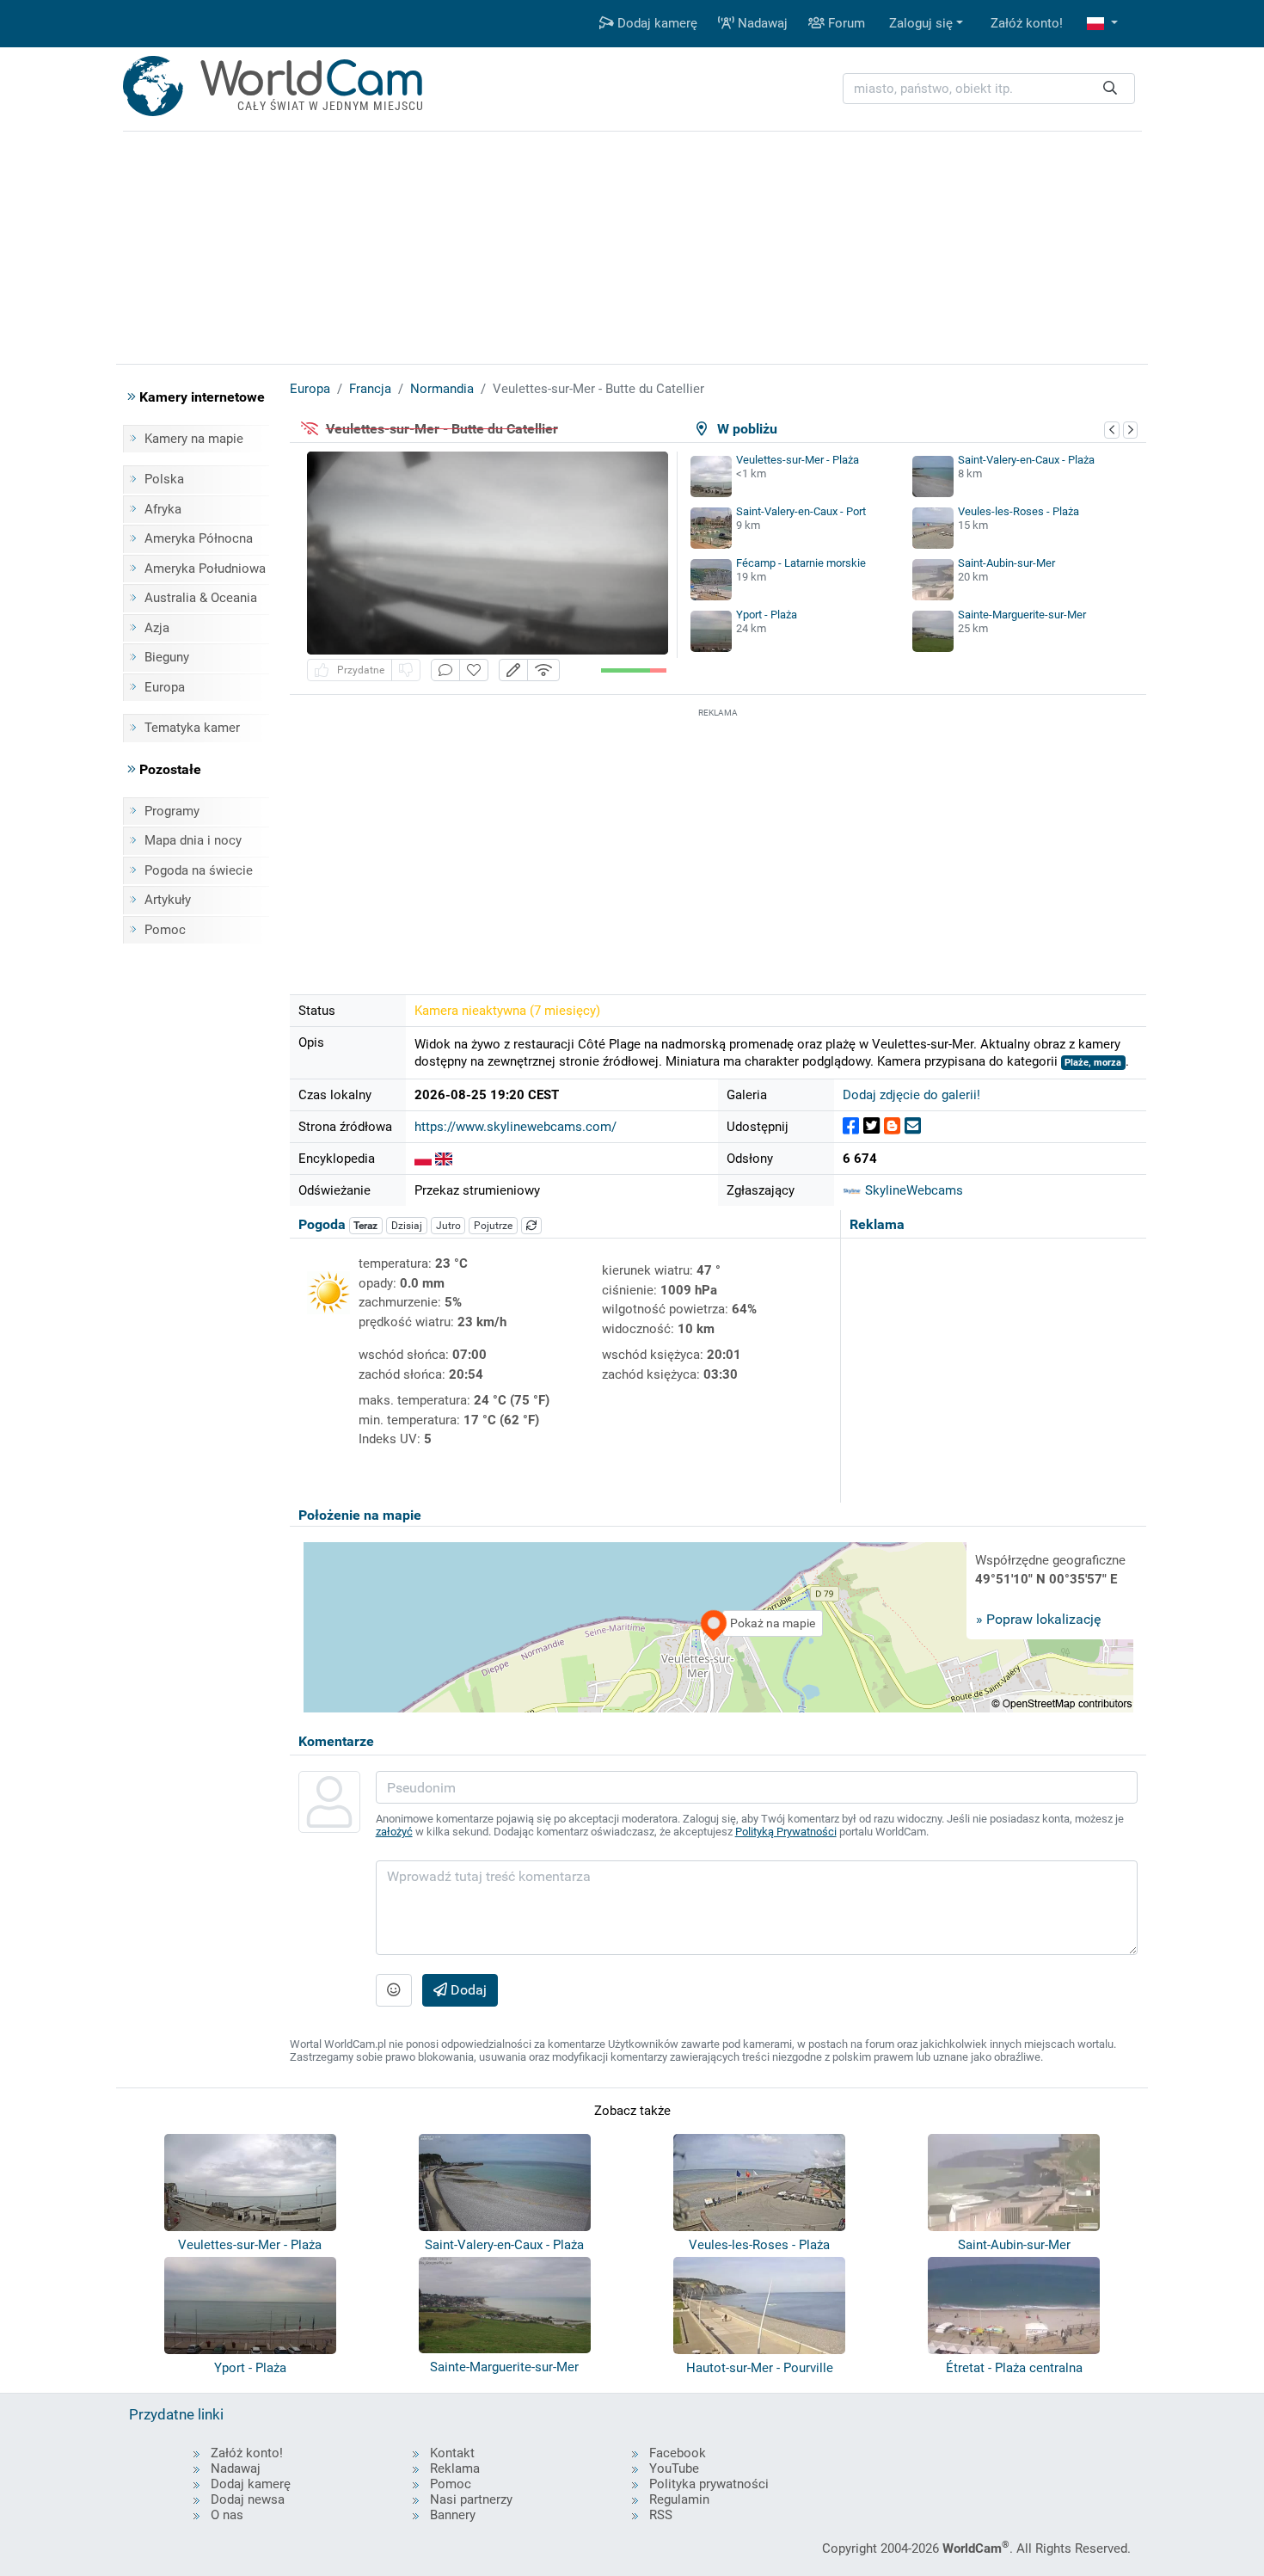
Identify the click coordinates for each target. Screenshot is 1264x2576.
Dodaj (467, 1990)
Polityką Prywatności (786, 1832)
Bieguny (167, 657)
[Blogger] (892, 1126)
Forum (845, 23)
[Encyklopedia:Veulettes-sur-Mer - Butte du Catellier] (423, 1159)
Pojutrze (493, 1226)
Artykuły (168, 900)
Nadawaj (761, 23)
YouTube (674, 2468)
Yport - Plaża (767, 615)
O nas (227, 2515)
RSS (661, 2515)
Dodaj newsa (248, 2499)
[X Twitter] (871, 1126)
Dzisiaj (407, 1226)
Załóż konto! (1027, 23)
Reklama (455, 2468)
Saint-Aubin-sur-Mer (1006, 563)
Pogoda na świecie (199, 870)
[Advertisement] (718, 842)
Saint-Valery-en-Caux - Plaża (1026, 460)
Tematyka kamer (192, 728)
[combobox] (989, 89)
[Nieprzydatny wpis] (406, 670)
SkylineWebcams (912, 1190)
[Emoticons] (394, 1990)
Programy (172, 811)
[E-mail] (913, 1126)
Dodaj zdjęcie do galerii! (911, 1095)
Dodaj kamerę (656, 23)
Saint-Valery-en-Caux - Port (801, 511)
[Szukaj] (1110, 89)
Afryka (163, 509)
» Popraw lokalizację (1038, 1619)
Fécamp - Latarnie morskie (801, 563)
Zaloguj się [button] (921, 23)
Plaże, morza (1093, 1063)
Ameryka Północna (199, 538)
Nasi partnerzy (471, 2499)
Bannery (453, 2515)
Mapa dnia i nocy (193, 840)
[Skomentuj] (445, 670)
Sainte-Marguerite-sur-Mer (1022, 615)
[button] (1102, 24)
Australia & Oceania (201, 598)
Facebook (678, 2453)
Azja (157, 628)
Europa (165, 687)
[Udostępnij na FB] (851, 1126)
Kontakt (452, 2453)
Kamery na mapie (194, 439)
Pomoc (165, 930)
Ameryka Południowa (205, 569)
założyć (394, 1832)
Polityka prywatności (709, 2484)
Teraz (365, 1226)
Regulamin (679, 2499)
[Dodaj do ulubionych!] (474, 670)
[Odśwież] (531, 1226)
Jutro (448, 1226)
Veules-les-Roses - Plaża (1019, 511)
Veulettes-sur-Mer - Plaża (798, 460)
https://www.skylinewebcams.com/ (515, 1127)
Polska (164, 479)
